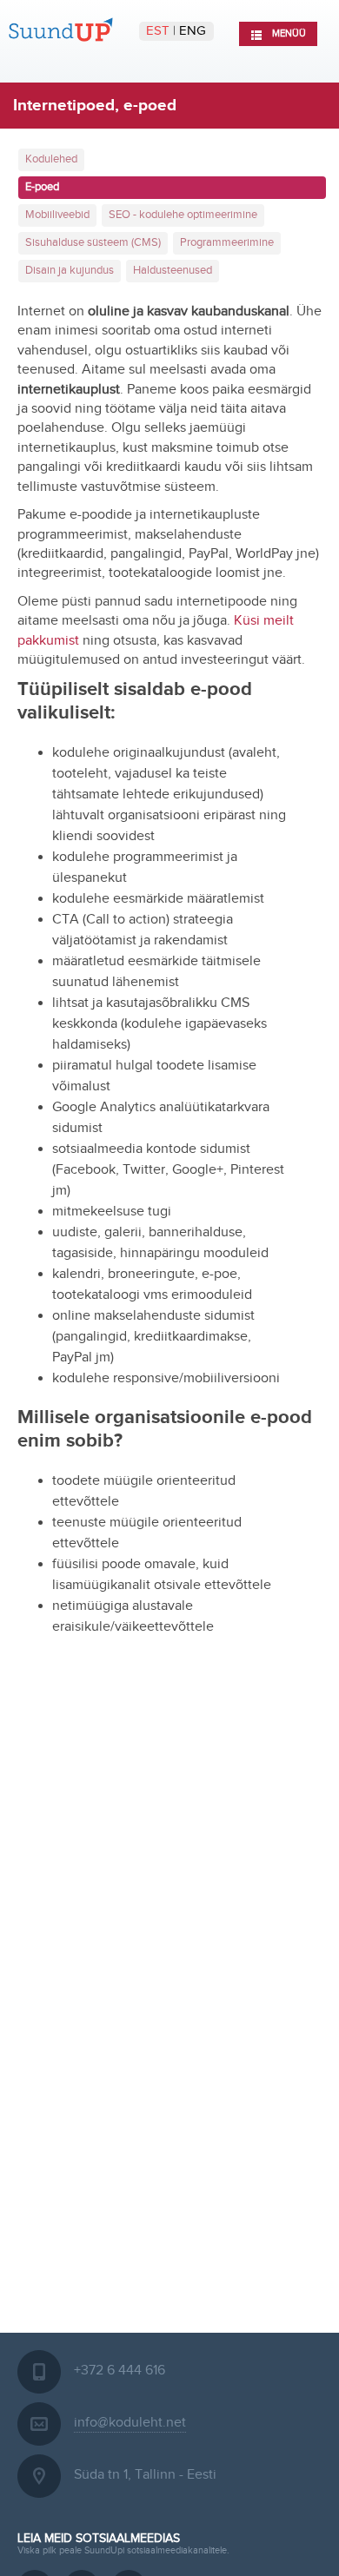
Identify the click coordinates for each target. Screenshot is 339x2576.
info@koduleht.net (130, 2423)
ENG (193, 31)
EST (160, 31)
